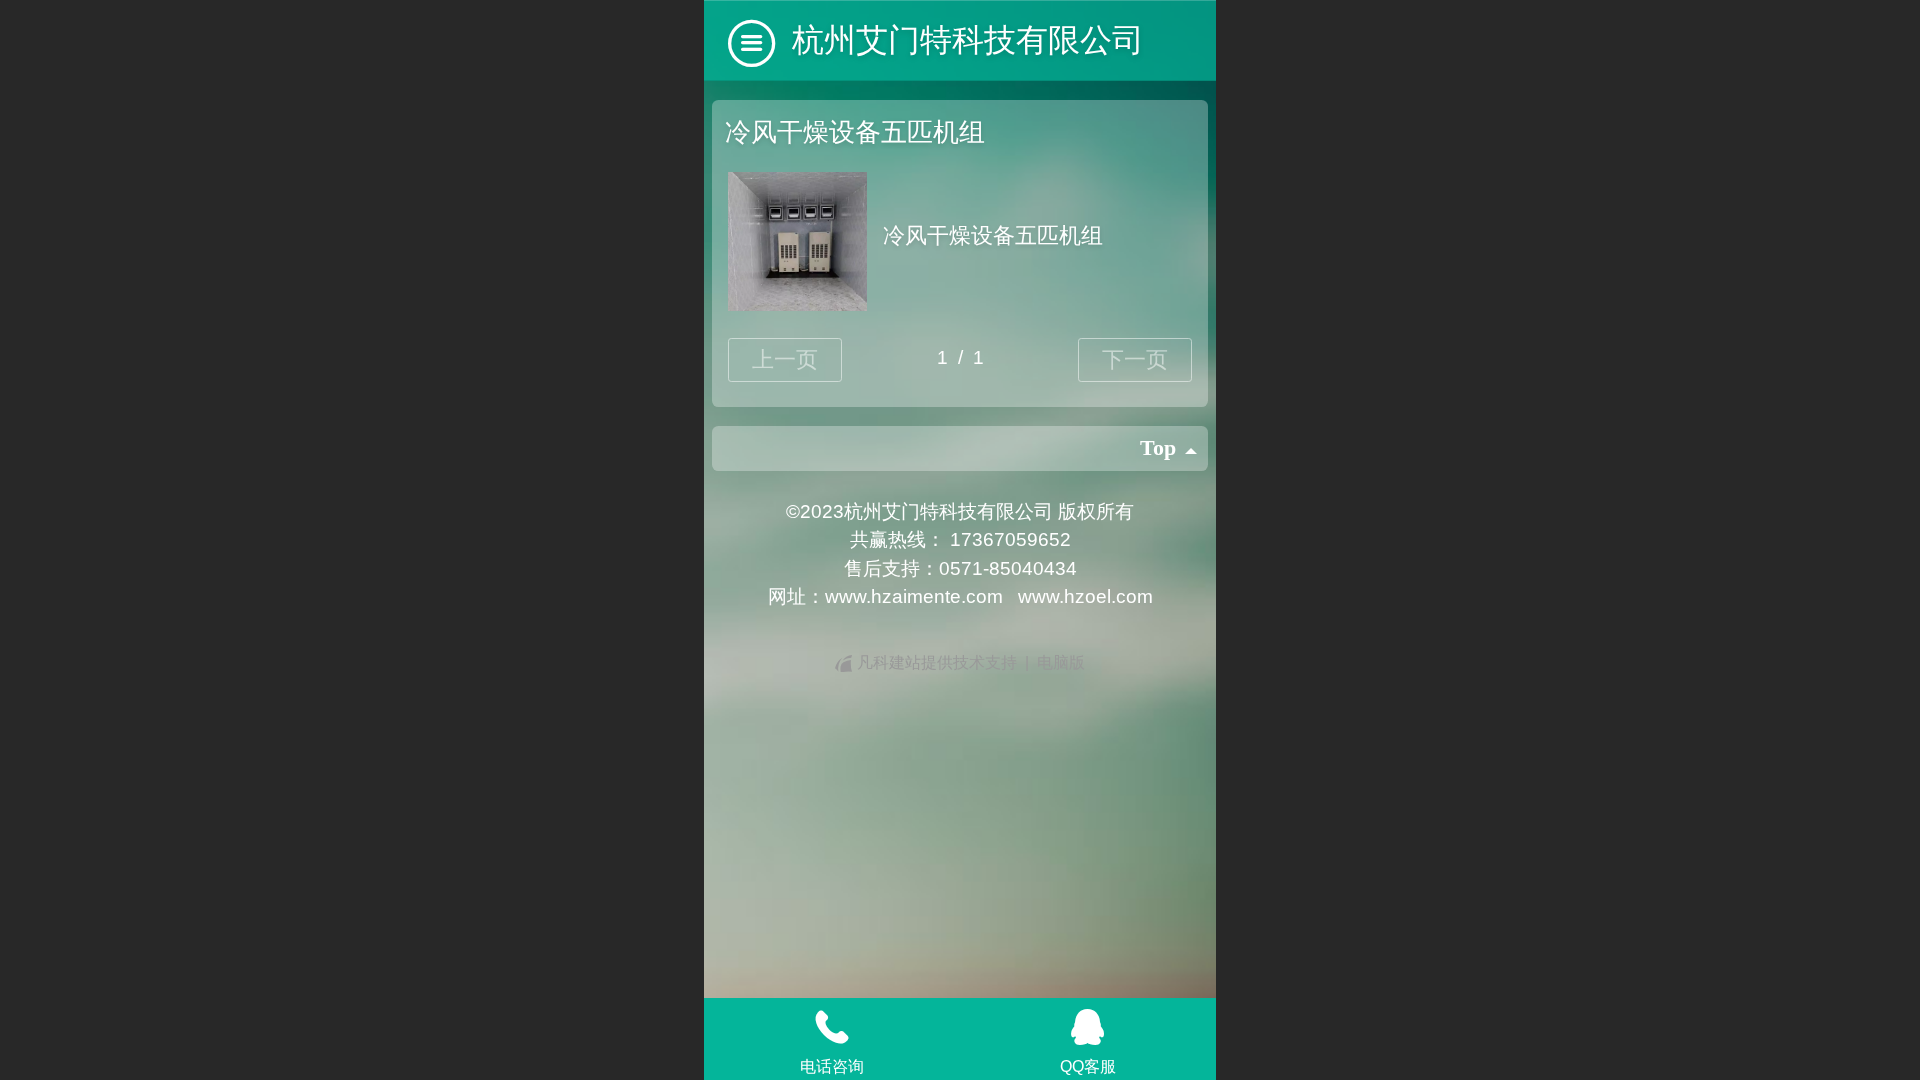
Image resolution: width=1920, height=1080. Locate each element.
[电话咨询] (832, 1027)
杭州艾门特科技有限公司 (968, 40)
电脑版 (1061, 662)
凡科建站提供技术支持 (937, 662)
